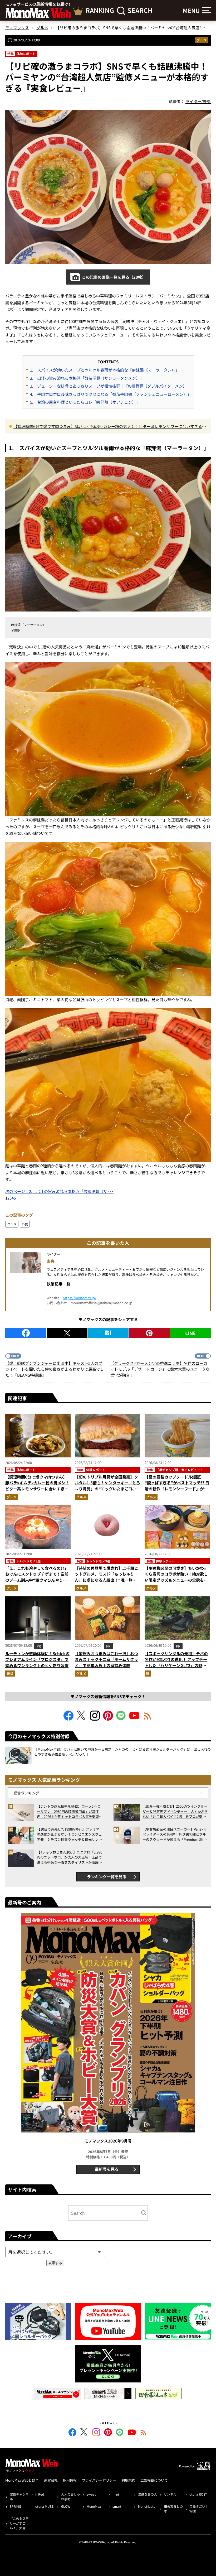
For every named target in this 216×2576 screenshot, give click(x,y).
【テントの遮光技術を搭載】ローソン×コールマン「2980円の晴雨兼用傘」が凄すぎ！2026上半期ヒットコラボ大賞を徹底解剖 (70, 1811)
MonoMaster (147, 2506)
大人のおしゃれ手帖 (71, 2496)
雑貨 (10, 1674)
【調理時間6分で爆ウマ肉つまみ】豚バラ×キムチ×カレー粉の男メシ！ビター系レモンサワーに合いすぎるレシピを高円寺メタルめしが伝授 (110, 427)
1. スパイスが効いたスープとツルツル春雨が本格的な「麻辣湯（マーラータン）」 (105, 370)
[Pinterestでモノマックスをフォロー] (108, 1719)
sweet (91, 2494)
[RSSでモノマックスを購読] (144, 2433)
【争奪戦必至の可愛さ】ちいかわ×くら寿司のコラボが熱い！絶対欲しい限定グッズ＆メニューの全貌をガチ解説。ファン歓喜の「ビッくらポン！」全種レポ (176, 1580)
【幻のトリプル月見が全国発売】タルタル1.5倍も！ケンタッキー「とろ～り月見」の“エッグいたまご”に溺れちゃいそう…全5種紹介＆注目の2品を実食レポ (107, 1489)
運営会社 (51, 2480)
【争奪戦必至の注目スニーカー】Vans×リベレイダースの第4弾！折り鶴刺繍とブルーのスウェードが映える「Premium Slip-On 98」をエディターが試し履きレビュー (175, 1834)
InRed (40, 2494)
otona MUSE (44, 2506)
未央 (51, 1261)
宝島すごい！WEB (199, 2509)
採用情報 (70, 2480)
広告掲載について (154, 2480)
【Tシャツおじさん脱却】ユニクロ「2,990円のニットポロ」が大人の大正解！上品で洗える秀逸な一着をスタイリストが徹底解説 (70, 1857)
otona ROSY (198, 2494)
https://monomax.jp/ (79, 1298)
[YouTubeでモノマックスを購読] (134, 1719)
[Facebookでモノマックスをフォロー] (68, 1719)
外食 (25, 1224)
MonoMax (94, 2506)
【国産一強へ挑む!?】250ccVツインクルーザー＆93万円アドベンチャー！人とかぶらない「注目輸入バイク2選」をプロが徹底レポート (175, 1811)
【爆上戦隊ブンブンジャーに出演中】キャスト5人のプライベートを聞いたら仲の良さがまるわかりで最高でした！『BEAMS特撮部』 (55, 1369)
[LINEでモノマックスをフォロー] (121, 1719)
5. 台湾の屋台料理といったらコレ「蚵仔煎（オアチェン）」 (85, 402)
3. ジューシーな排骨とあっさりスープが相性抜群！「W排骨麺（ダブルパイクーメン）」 (110, 386)
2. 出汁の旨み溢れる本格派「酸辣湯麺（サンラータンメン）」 (87, 378)
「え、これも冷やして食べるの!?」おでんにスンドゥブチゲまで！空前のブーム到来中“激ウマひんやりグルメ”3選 (37, 1577)
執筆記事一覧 (58, 1284)
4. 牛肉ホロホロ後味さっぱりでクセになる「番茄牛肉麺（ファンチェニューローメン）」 (111, 394)
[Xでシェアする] (67, 1333)
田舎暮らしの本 (173, 2509)
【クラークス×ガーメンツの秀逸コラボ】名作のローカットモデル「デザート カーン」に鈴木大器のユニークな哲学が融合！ (160, 1369)
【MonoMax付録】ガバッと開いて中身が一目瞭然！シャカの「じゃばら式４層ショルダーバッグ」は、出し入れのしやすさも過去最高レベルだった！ (122, 1752)
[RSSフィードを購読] (148, 1719)
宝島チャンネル (19, 2496)
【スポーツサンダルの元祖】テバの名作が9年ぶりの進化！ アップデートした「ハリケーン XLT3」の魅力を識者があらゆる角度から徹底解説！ (176, 1665)
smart (117, 2506)
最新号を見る (107, 2169)
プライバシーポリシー (99, 2480)
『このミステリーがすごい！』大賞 (19, 2523)
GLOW (66, 2506)
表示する (55, 2263)
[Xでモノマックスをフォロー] (82, 1719)
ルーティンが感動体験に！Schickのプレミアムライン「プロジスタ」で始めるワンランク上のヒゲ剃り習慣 (37, 1659)
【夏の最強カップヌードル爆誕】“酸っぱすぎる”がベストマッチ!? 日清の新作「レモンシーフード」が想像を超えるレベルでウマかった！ (177, 1486)
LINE (190, 1333)
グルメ (202, 40)
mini (116, 2494)
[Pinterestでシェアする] (149, 1333)
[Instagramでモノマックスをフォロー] (95, 1719)
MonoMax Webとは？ (22, 2480)
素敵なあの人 (148, 2494)
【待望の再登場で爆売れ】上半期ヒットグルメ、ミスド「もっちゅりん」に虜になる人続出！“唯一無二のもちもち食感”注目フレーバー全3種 (107, 1580)
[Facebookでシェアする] (26, 1333)
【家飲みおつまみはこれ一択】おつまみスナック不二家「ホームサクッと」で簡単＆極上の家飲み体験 (106, 1659)
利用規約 (128, 2480)
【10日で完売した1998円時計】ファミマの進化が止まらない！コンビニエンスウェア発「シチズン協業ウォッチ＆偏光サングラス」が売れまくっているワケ (69, 1834)
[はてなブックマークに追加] (108, 1333)
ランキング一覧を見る (107, 1877)
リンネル (170, 2494)
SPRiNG (15, 2506)
